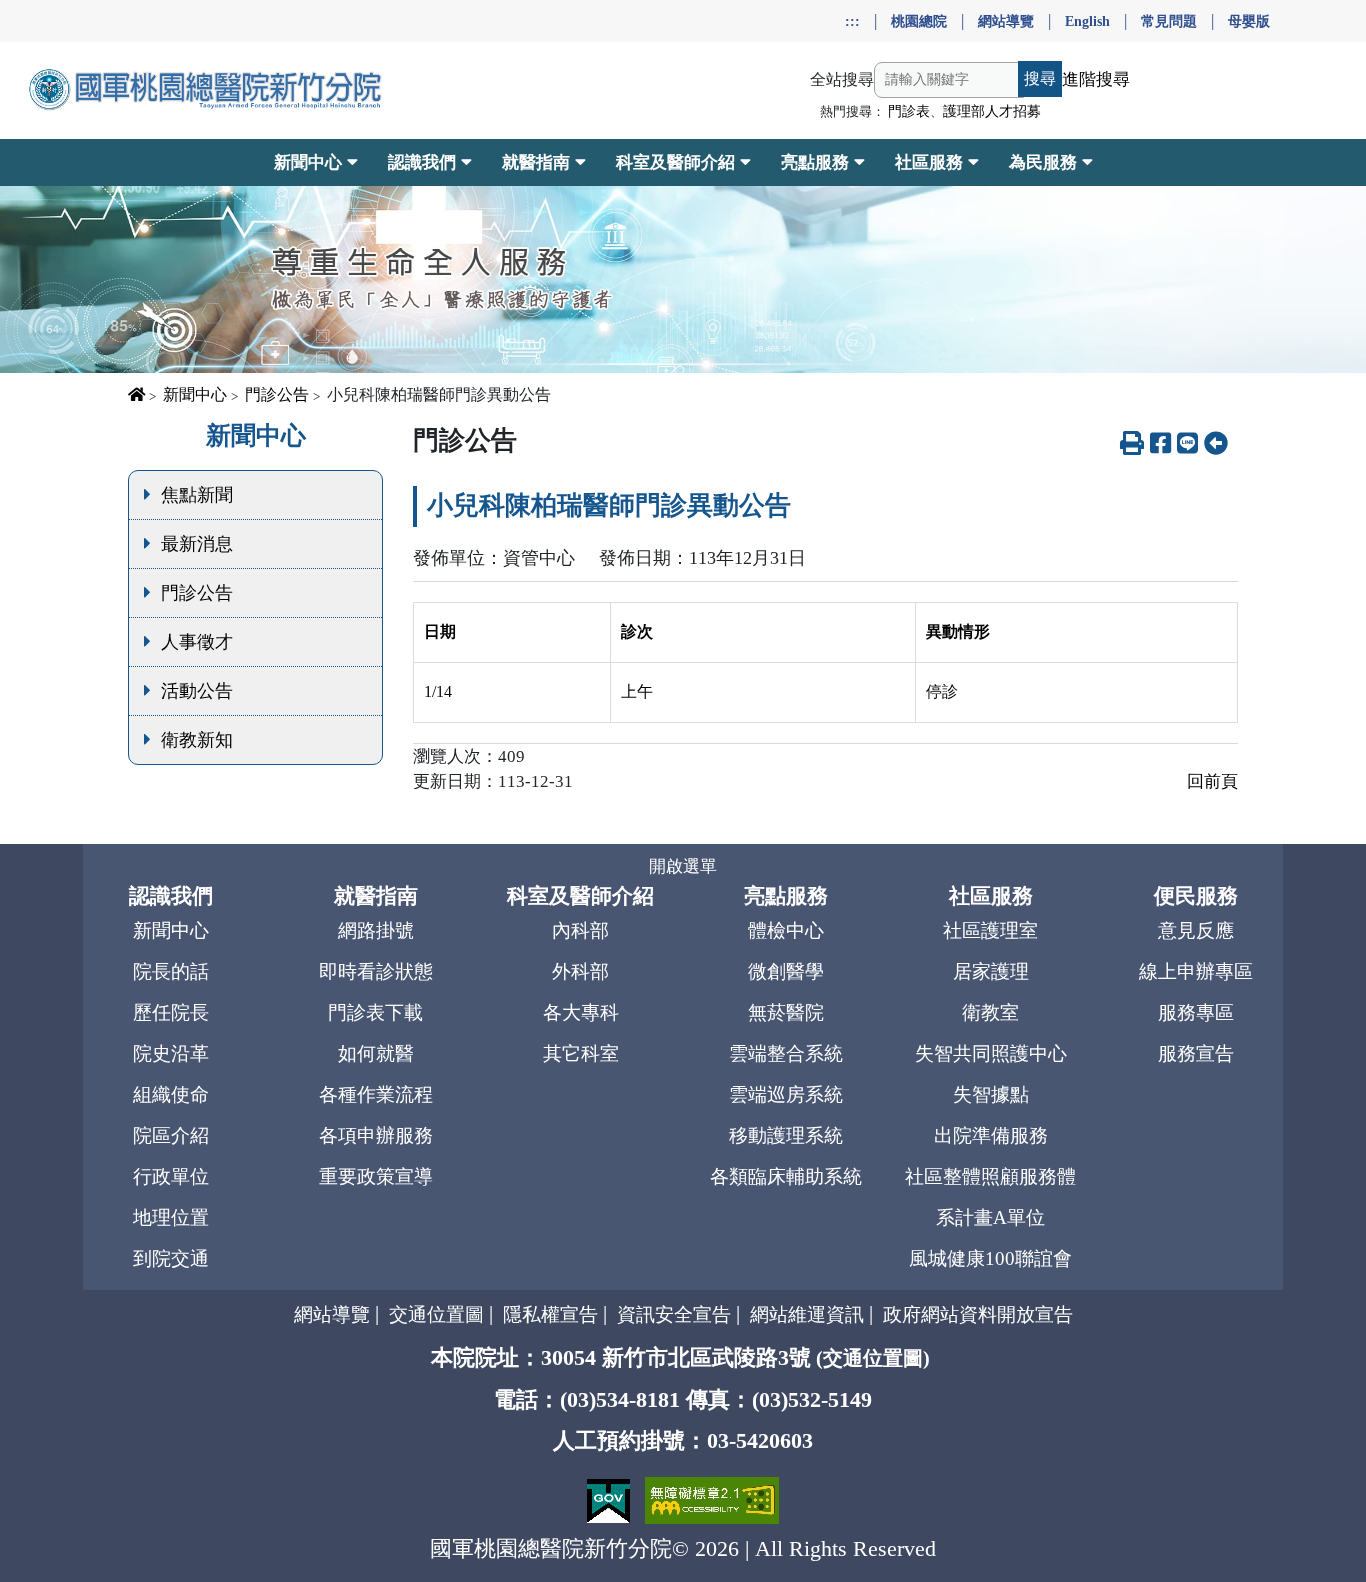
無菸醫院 (786, 1012)
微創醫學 (786, 971)
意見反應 (1196, 930)
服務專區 (1196, 1012)
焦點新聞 (197, 495)
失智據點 (991, 1094)
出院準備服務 (991, 1135)
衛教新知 (197, 740)
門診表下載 (375, 1012)
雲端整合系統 (786, 1053)
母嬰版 (1249, 21)
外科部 (580, 971)
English (1087, 21)
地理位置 (171, 1217)
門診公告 (277, 394)
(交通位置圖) (873, 1358)
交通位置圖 (436, 1314)
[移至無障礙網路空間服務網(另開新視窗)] (712, 1498)
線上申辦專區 (1196, 971)
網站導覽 (1006, 21)
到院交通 (171, 1258)
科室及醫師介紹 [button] (675, 162)
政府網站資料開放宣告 (978, 1314)
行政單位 (171, 1176)
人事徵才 (197, 642)
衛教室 (990, 1012)
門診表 (909, 111)
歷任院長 (171, 1012)
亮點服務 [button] (815, 162)
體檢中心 (786, 930)
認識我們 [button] (422, 162)
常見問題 (1169, 21)
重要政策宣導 (376, 1176)
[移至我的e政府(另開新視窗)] (611, 1498)
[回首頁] (207, 90)
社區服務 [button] (929, 162)
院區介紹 (171, 1135)
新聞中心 (195, 394)
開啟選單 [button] (683, 866)
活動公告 (197, 691)
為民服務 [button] (1043, 162)
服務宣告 (1196, 1053)
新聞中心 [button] (308, 162)
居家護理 (991, 971)
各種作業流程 (376, 1094)
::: (852, 21)
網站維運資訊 (807, 1314)
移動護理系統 (786, 1135)
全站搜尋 (842, 79)
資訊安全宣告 (674, 1314)
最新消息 (197, 544)
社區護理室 (990, 930)
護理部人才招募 (992, 111)
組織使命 (171, 1094)
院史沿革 (171, 1053)
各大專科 (581, 1012)
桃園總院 (919, 21)
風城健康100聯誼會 (990, 1258)
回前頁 (1212, 781)
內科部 (580, 930)
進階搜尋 (1096, 79)
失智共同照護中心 (991, 1053)
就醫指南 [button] (536, 162)
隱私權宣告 (550, 1314)
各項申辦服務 (376, 1135)
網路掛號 (376, 930)
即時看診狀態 (376, 971)
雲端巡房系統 (786, 1094)
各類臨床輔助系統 (786, 1176)
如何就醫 (376, 1053)
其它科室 (581, 1053)
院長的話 (171, 971)
